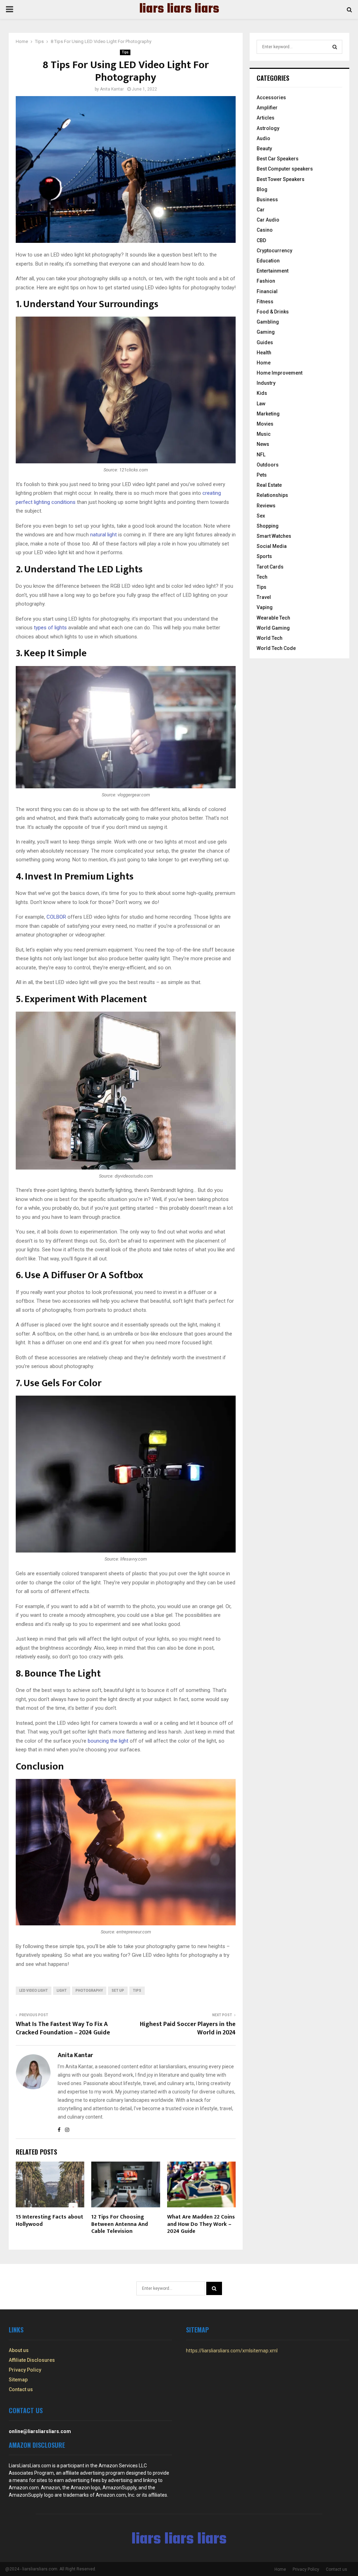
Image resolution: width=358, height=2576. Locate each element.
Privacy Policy (25, 2370)
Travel (264, 597)
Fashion (266, 281)
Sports (264, 556)
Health (264, 353)
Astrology (268, 128)
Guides (265, 342)
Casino (265, 230)
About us (19, 2350)
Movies (265, 424)
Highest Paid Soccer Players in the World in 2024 (188, 2028)
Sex (261, 516)
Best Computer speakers (285, 169)
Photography (89, 1991)
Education (268, 261)
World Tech (270, 638)
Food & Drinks (273, 312)
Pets (262, 475)
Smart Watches (274, 536)
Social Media (272, 546)
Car (261, 210)
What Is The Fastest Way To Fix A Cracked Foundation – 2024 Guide (63, 2028)
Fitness (265, 302)
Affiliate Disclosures (32, 2360)
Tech (262, 577)
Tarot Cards (270, 567)
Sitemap (18, 2380)
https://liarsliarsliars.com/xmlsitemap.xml (232, 2351)
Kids (262, 393)
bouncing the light (108, 1741)
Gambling (268, 322)
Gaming (266, 332)
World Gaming (273, 628)
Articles (266, 118)
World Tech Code (276, 648)
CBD (261, 240)
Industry (266, 383)
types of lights (50, 628)
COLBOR (56, 917)
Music (264, 434)
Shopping (268, 526)
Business (267, 200)
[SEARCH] (335, 47)
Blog (262, 189)
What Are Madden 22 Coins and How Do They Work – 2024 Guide (201, 2224)
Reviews (266, 506)
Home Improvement (280, 373)
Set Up (118, 1991)
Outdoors (268, 465)
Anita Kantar (112, 89)
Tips (125, 52)
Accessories (271, 97)
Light (62, 1991)
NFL (261, 455)
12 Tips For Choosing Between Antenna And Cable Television (120, 2224)
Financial (267, 291)
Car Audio (268, 220)
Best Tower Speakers (281, 179)
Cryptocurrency (274, 251)
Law (261, 404)
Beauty (264, 149)
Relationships (272, 495)
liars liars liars (179, 9)
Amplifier (267, 108)
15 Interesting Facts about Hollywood (49, 2221)
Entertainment (273, 271)
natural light (103, 535)
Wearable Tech (273, 618)
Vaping (265, 607)
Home (264, 363)
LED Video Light (34, 1991)
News (263, 444)
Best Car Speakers (278, 159)
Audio (263, 138)
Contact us (21, 2389)
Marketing (268, 414)
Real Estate (269, 485)
